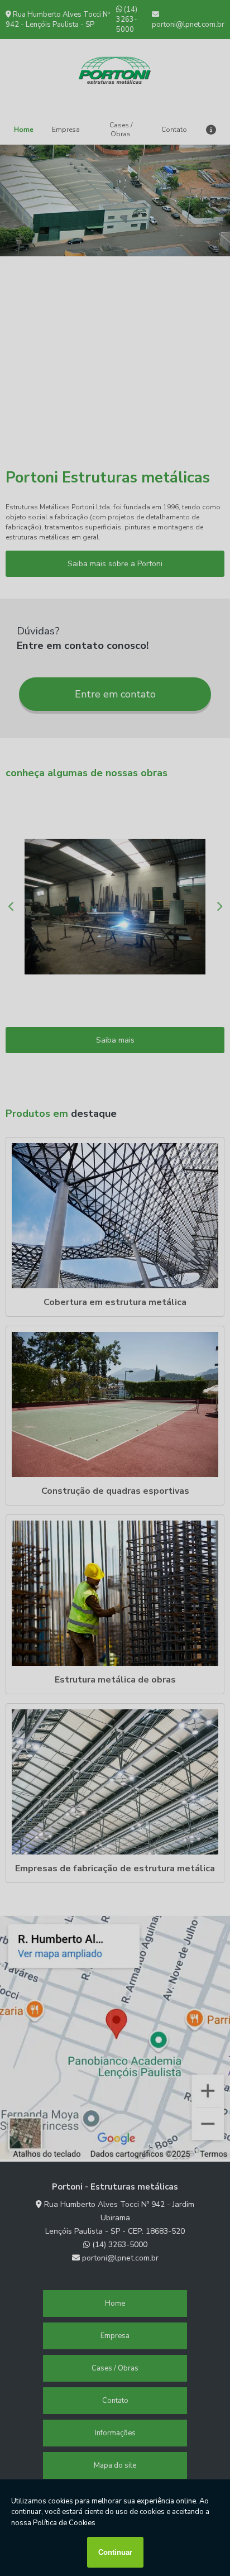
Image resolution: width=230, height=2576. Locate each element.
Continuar (115, 2552)
